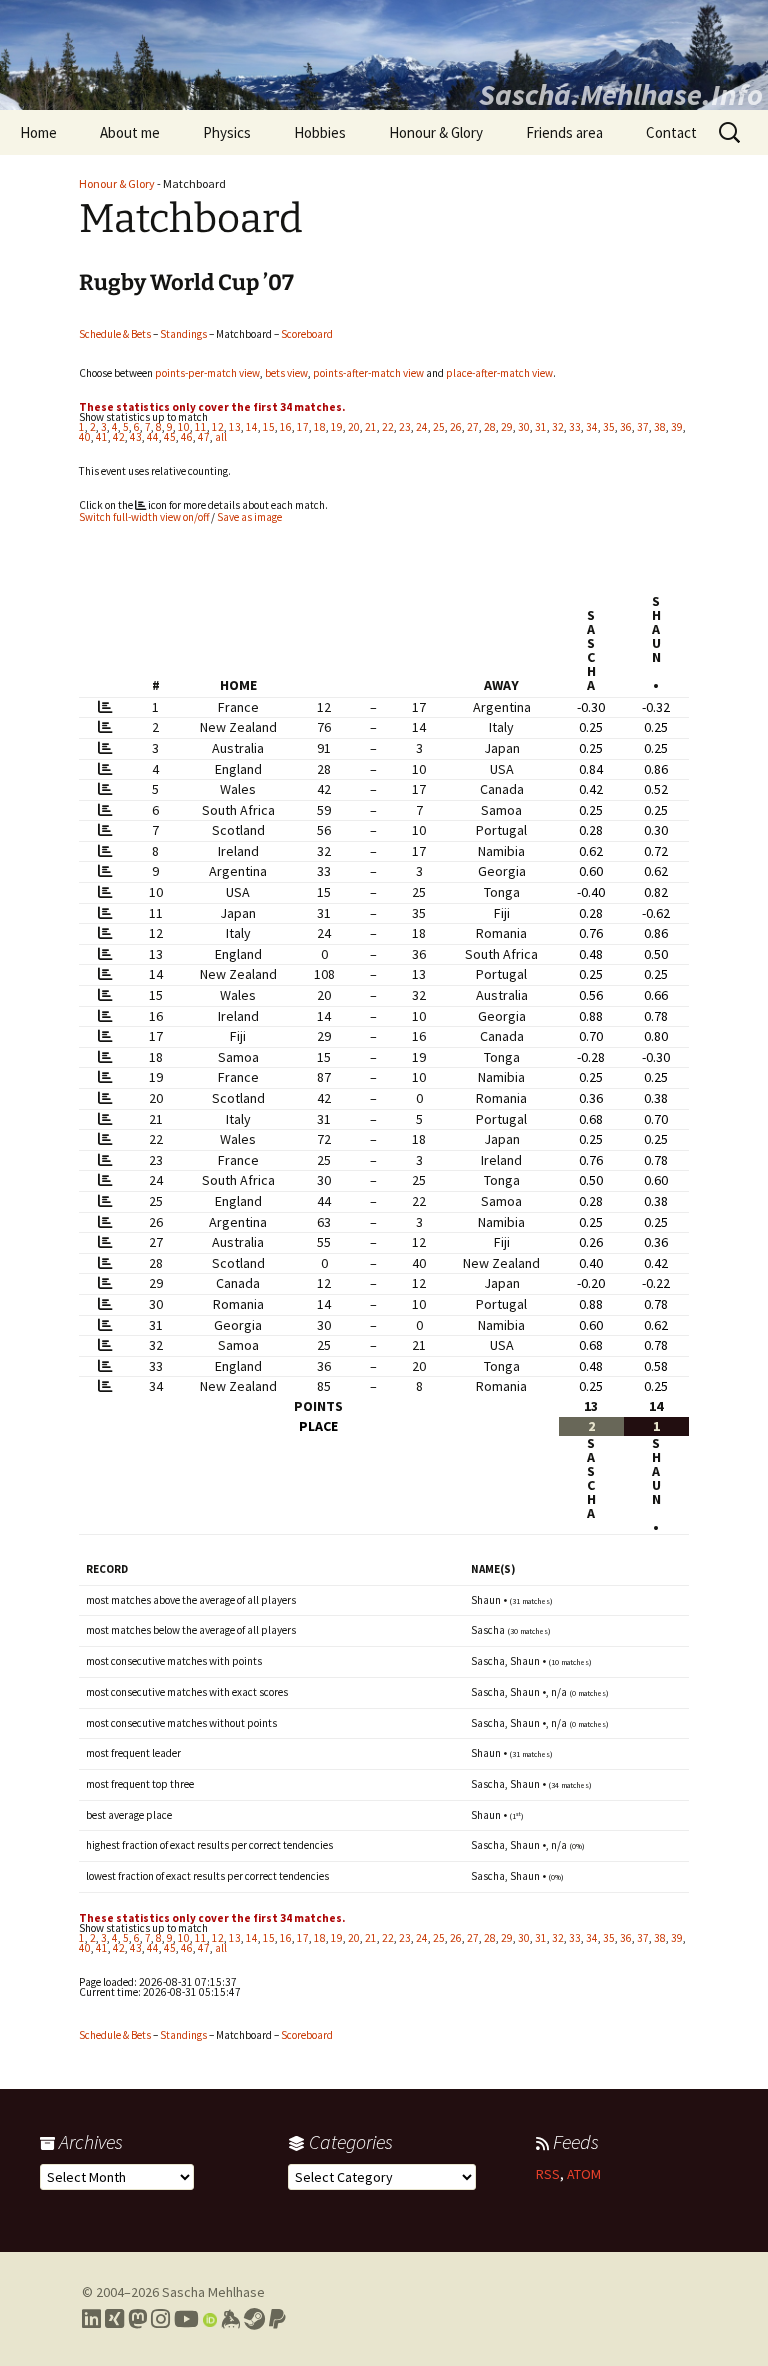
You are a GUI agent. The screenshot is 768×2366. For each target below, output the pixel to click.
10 (184, 427)
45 (170, 437)
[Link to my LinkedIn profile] (91, 2319)
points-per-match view (207, 373)
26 (456, 427)
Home (38, 132)
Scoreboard (307, 334)
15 (269, 427)
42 (119, 437)
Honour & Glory (436, 132)
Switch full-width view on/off (144, 517)
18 (320, 427)
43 (136, 437)
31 (541, 427)
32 (558, 427)
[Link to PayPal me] (277, 2319)
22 (388, 427)
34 (592, 427)
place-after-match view (499, 373)
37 (643, 427)
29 (507, 427)
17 (303, 427)
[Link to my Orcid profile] (210, 2319)
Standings (183, 334)
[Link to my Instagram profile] (160, 2319)
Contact (671, 132)
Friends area (564, 132)
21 (371, 427)
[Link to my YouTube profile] (186, 2319)
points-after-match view (368, 373)
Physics (227, 132)
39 (677, 427)
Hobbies (320, 132)
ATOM (584, 2174)
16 (286, 427)
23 (405, 427)
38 (660, 427)
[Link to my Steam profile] (254, 2319)
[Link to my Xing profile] (114, 2319)
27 (473, 427)
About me (130, 132)
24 (422, 427)
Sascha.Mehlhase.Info (621, 94)
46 (187, 437)
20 (354, 427)
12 (218, 427)
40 (85, 437)
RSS (548, 2174)
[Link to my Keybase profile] (230, 2319)
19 (337, 427)
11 (201, 427)
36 (626, 427)
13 (235, 427)
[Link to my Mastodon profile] (137, 2319)
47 (204, 437)
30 (524, 427)
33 (575, 427)
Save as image (249, 517)
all (221, 437)
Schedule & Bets (115, 334)
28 (490, 427)
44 (153, 437)
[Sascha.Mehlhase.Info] (384, 55)
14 (252, 427)
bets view (286, 373)
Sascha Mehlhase (213, 2292)
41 (102, 437)
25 (439, 427)
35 (609, 427)
